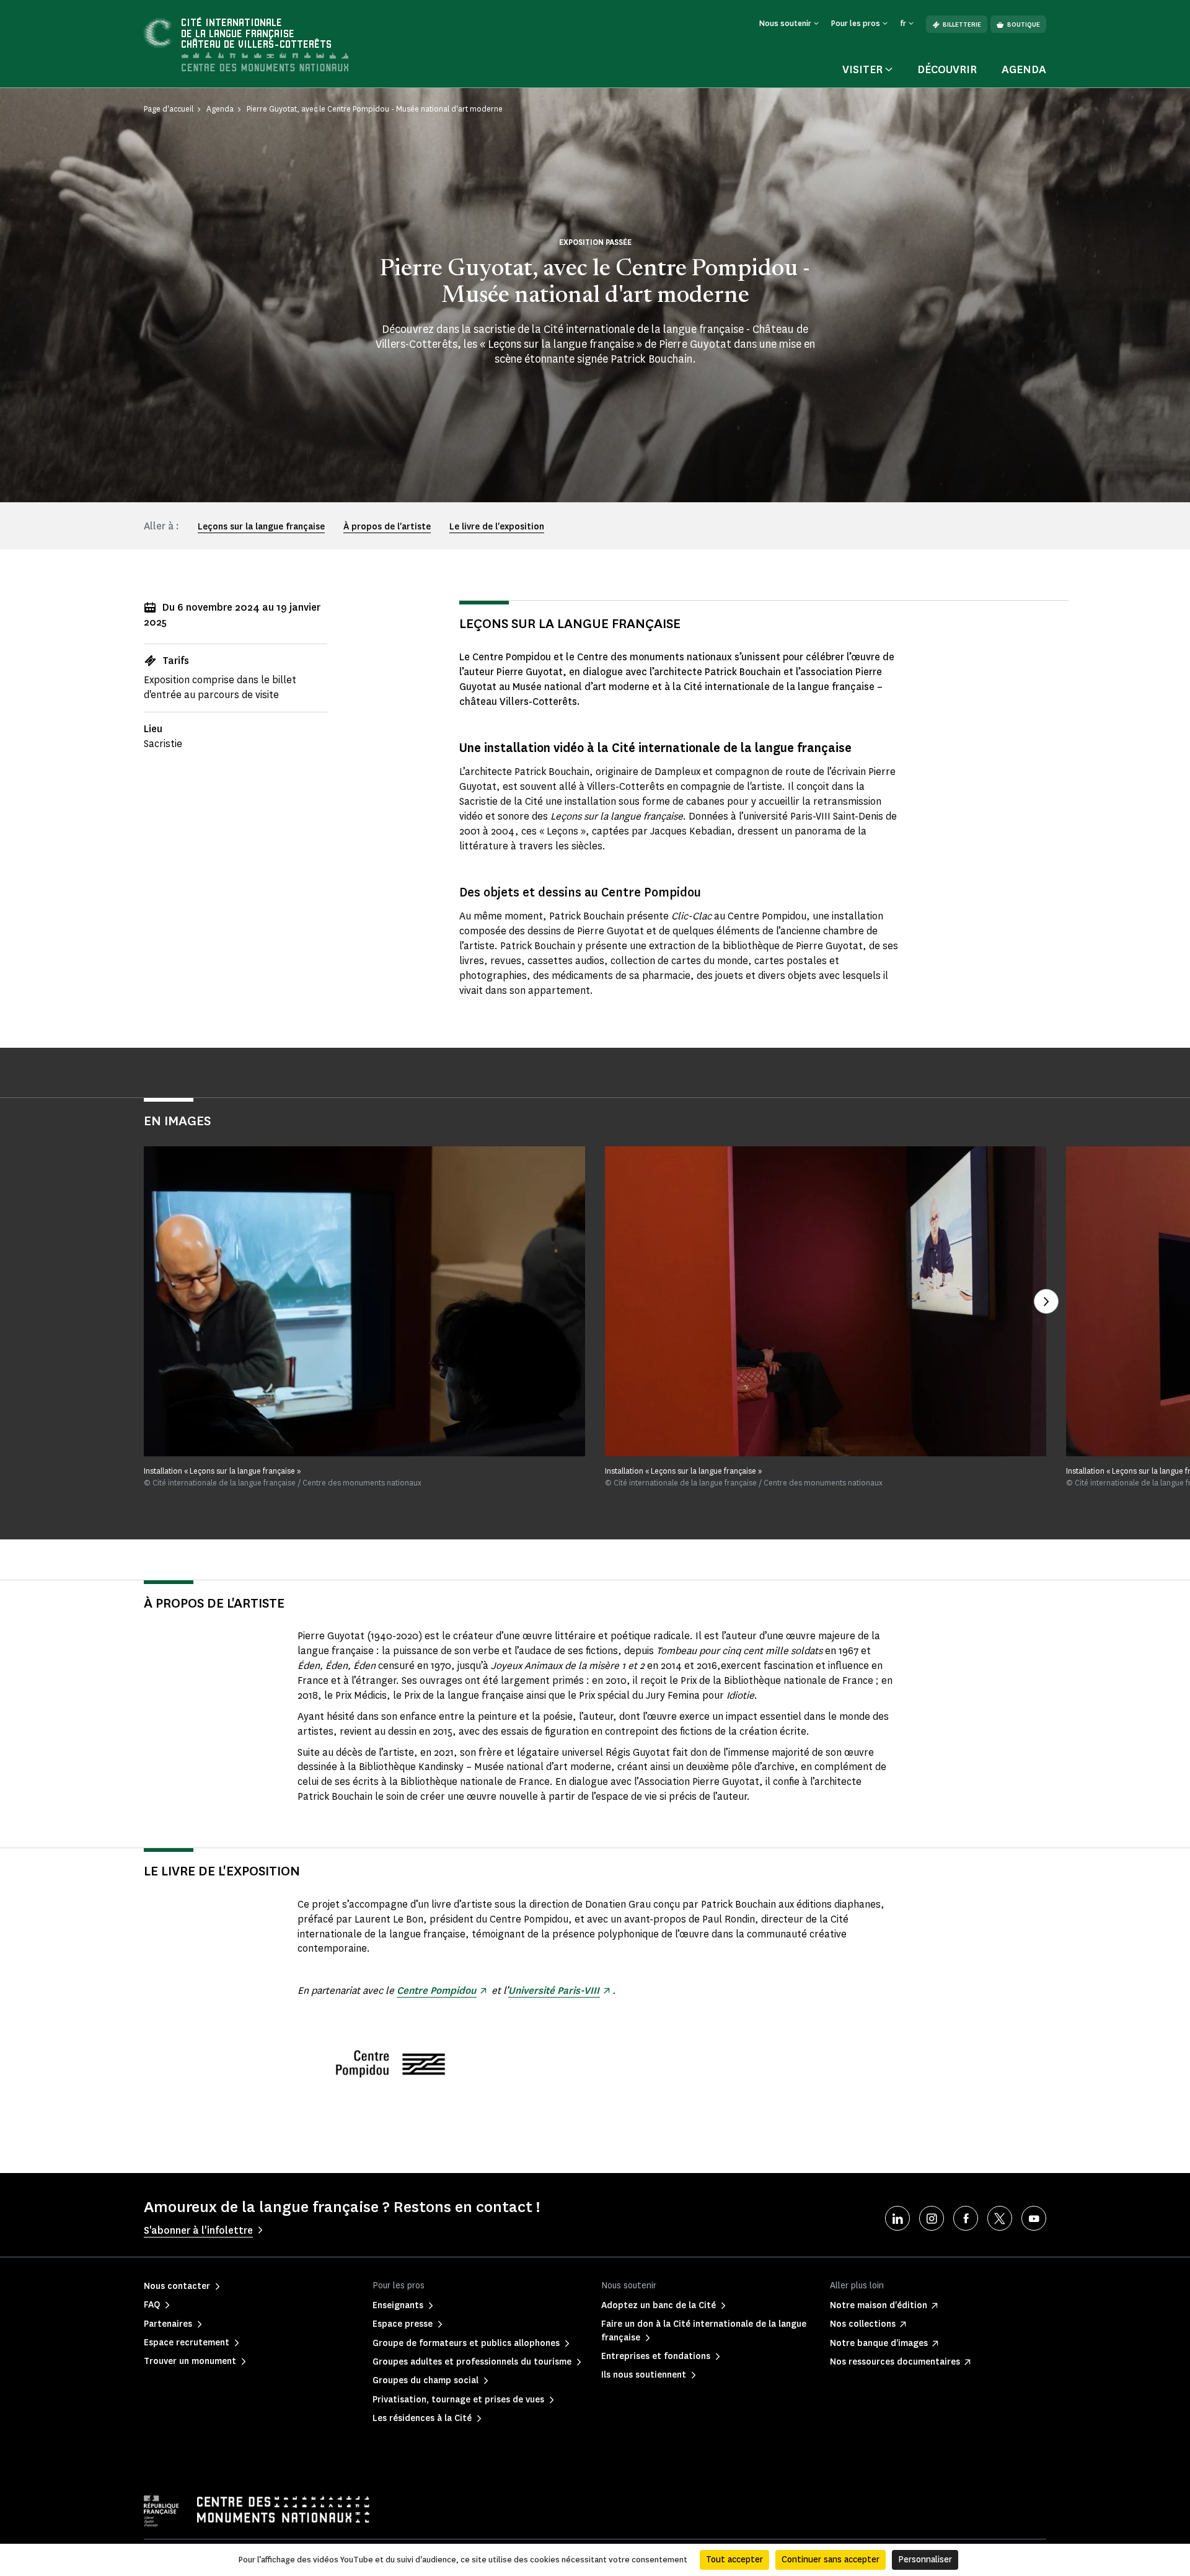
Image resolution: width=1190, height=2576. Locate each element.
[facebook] (966, 2218)
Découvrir (947, 69)
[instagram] (932, 2218)
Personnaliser (925, 2560)
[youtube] (1034, 2218)
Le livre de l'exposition (497, 527)
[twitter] (1000, 2218)
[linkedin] (897, 2218)
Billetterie (962, 24)
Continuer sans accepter (831, 2560)
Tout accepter (734, 2560)
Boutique (1024, 24)
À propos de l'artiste (387, 527)
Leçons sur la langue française (261, 527)
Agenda (1024, 69)
